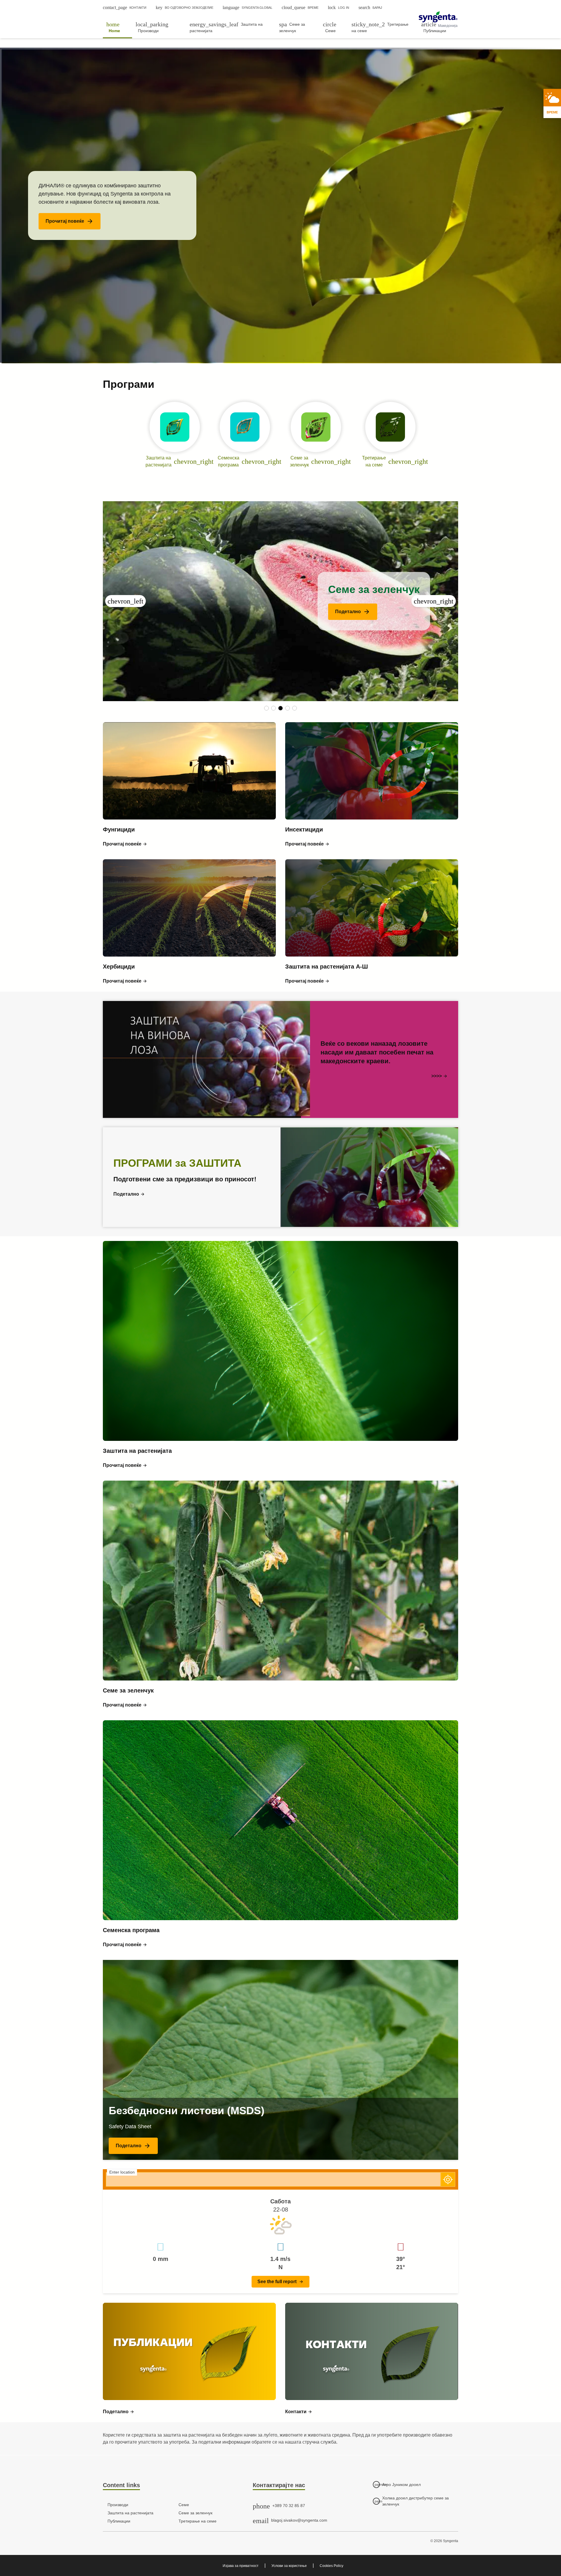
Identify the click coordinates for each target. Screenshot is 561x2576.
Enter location (122, 2172)
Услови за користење (289, 2566)
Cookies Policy (331, 2566)
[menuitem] (117, 27)
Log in (338, 7)
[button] (70, 221)
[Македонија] (438, 17)
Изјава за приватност (241, 2566)
